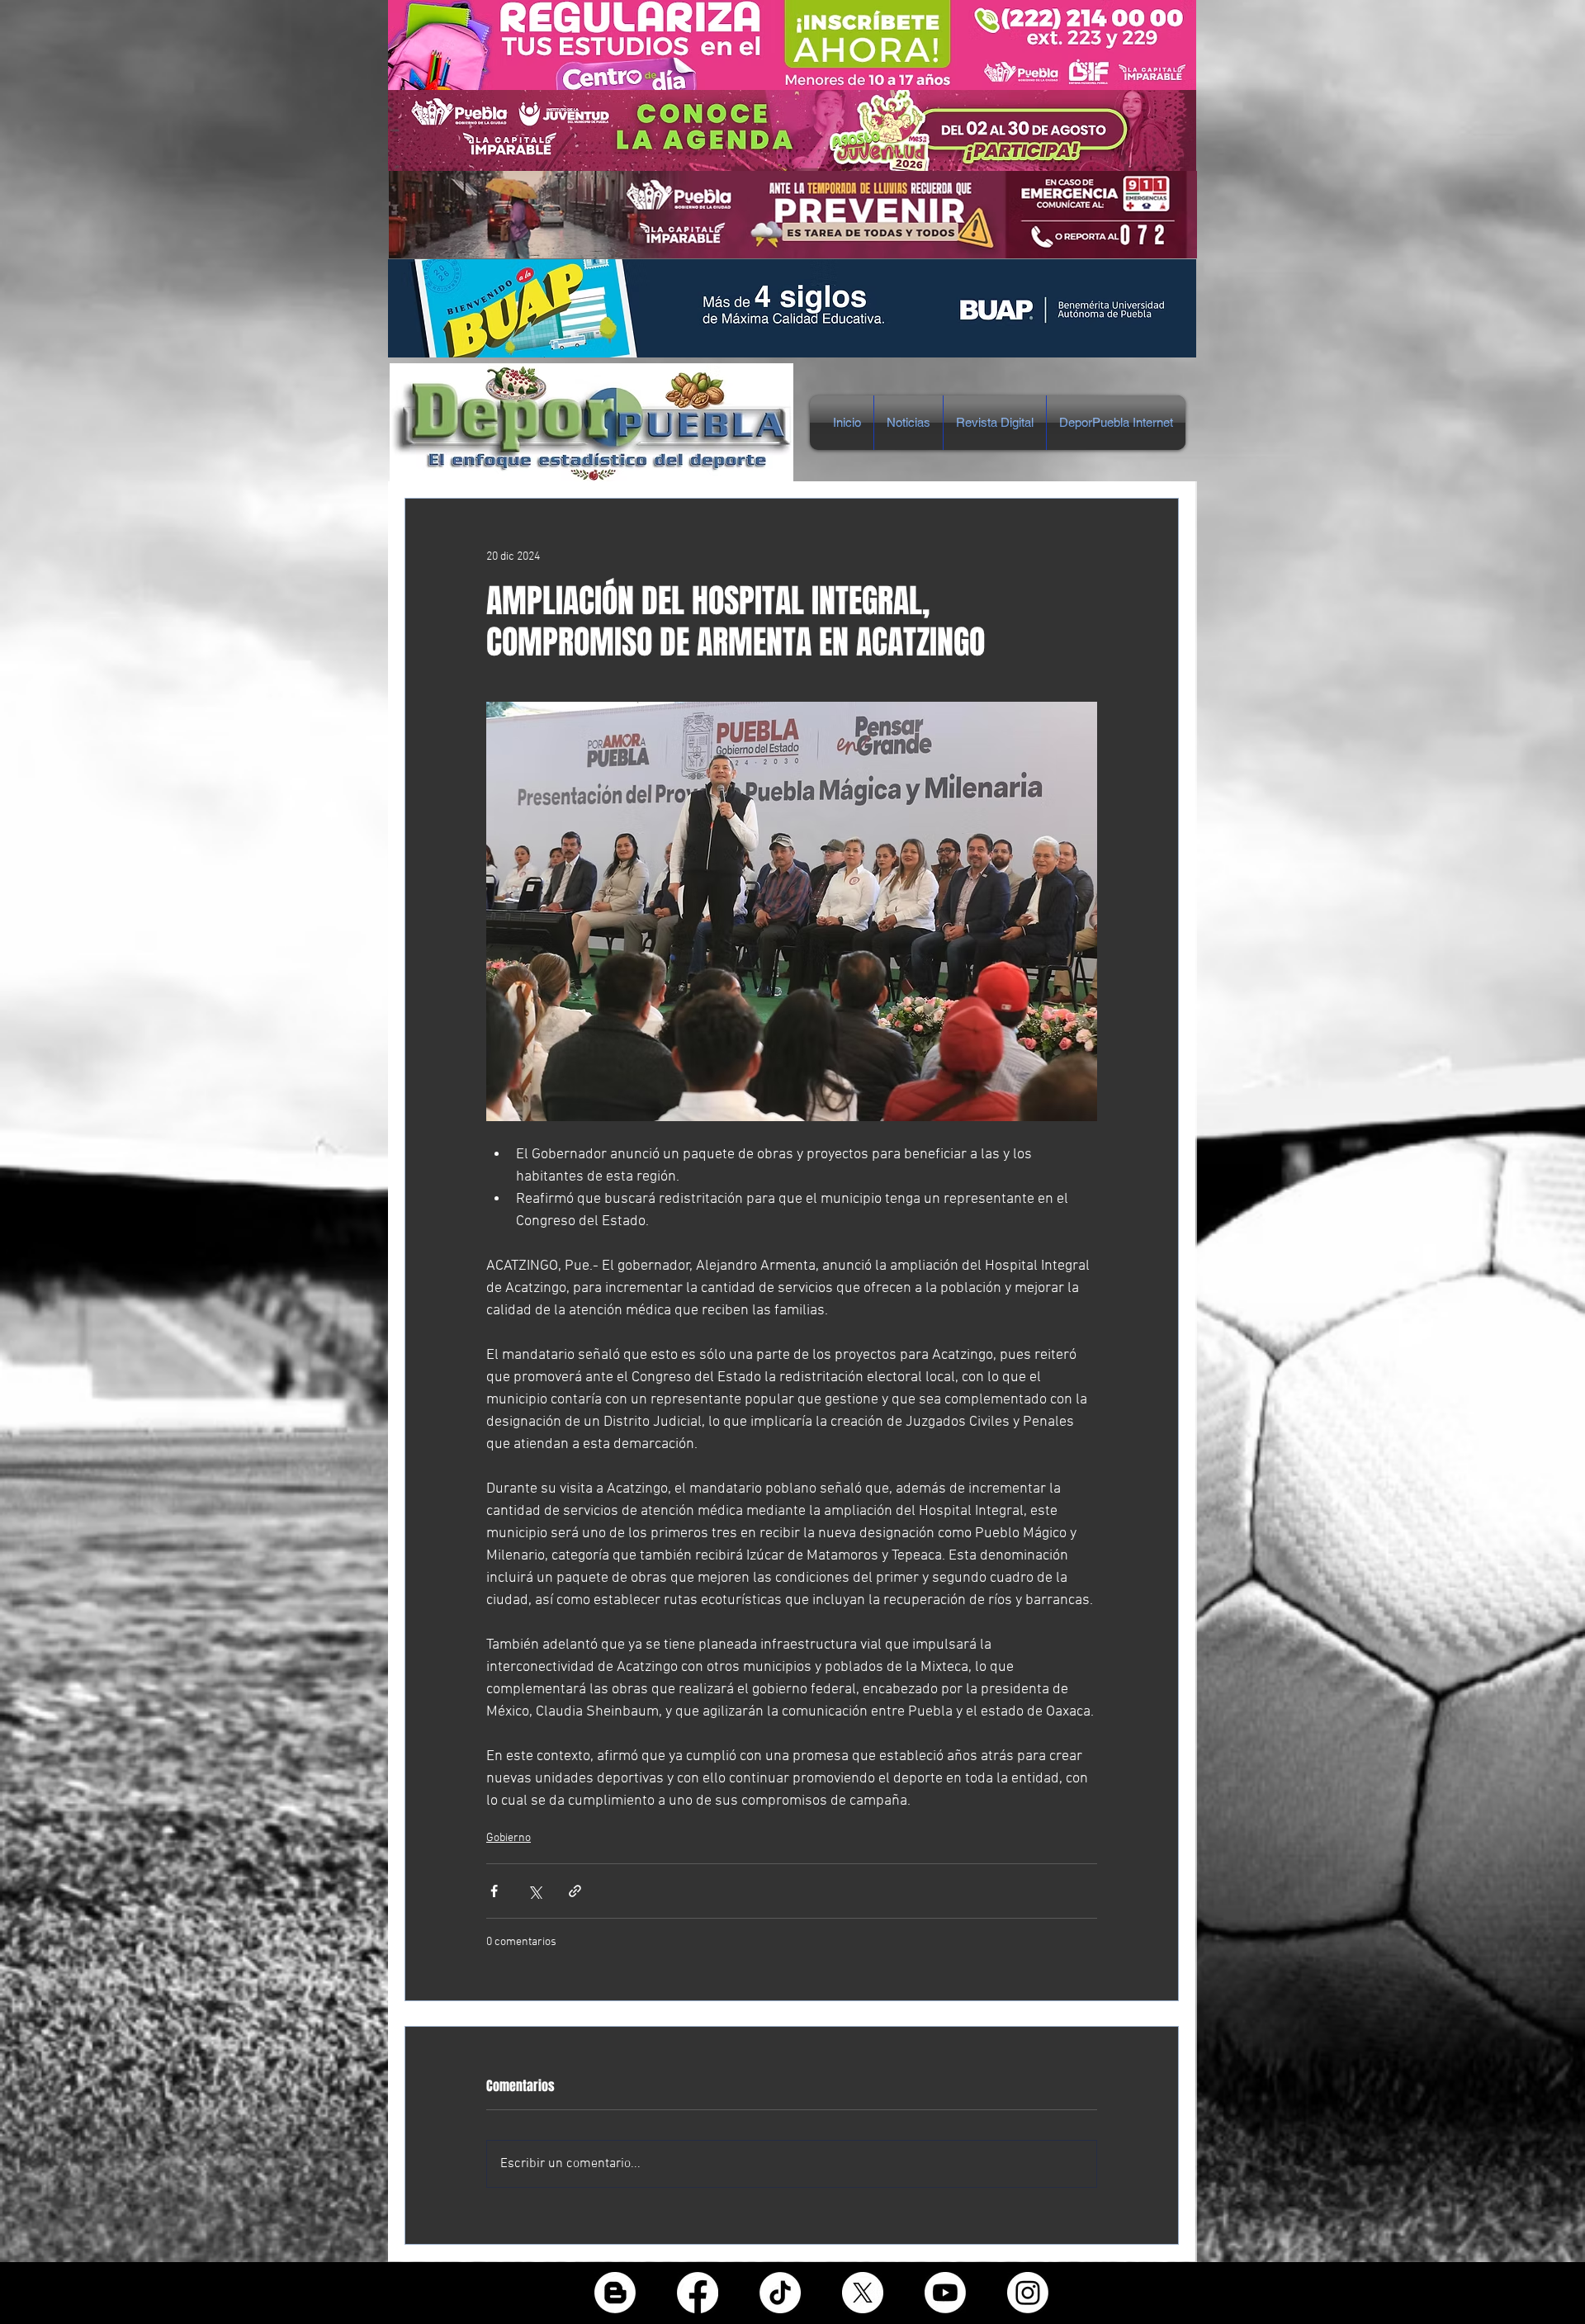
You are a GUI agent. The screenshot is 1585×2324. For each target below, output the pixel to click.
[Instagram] (1028, 2293)
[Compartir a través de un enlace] (575, 1891)
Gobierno (509, 1838)
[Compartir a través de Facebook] (494, 1891)
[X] (863, 2293)
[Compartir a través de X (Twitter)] (535, 1891)
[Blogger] (615, 2293)
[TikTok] (780, 2293)
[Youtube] (945, 2293)
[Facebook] (698, 2293)
